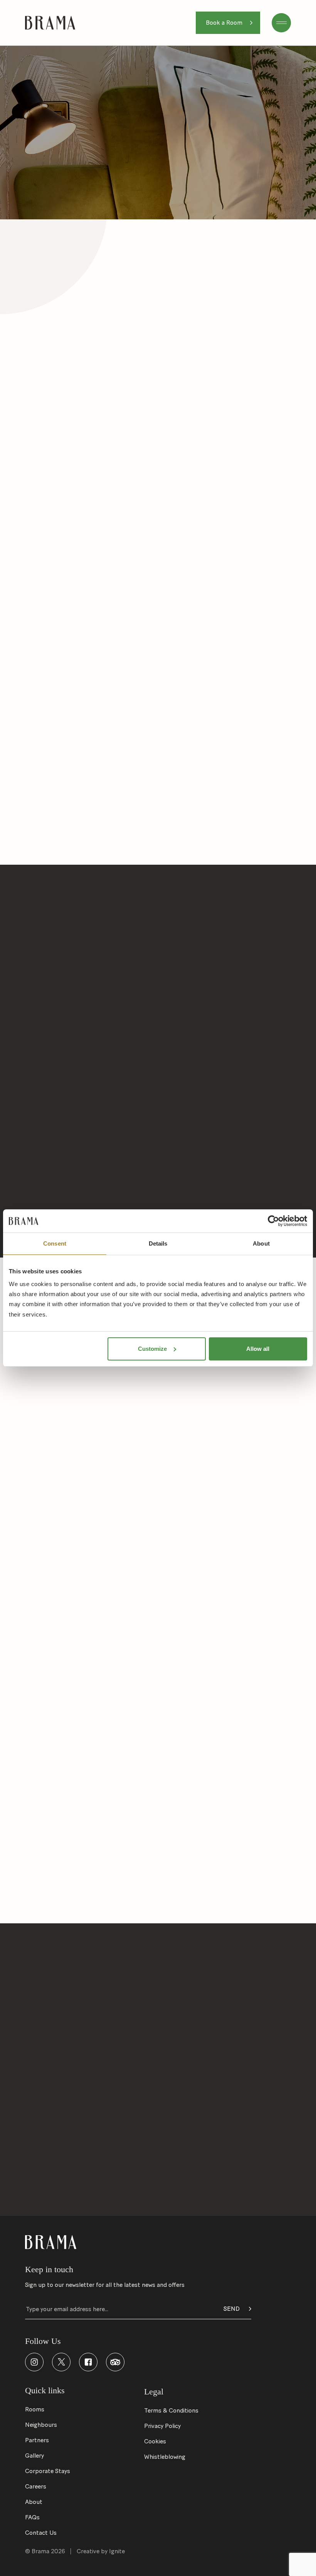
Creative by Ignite (101, 2551)
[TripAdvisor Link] (115, 2362)
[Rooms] (158, 2155)
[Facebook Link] (88, 2362)
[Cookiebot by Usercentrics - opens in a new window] (273, 1221)
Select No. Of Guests (190, 1999)
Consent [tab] (55, 1243)
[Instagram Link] (34, 2362)
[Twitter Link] (61, 2362)
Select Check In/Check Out (63, 1999)
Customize (152, 1349)
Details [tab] (158, 1243)
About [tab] (261, 1243)
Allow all (258, 1349)
